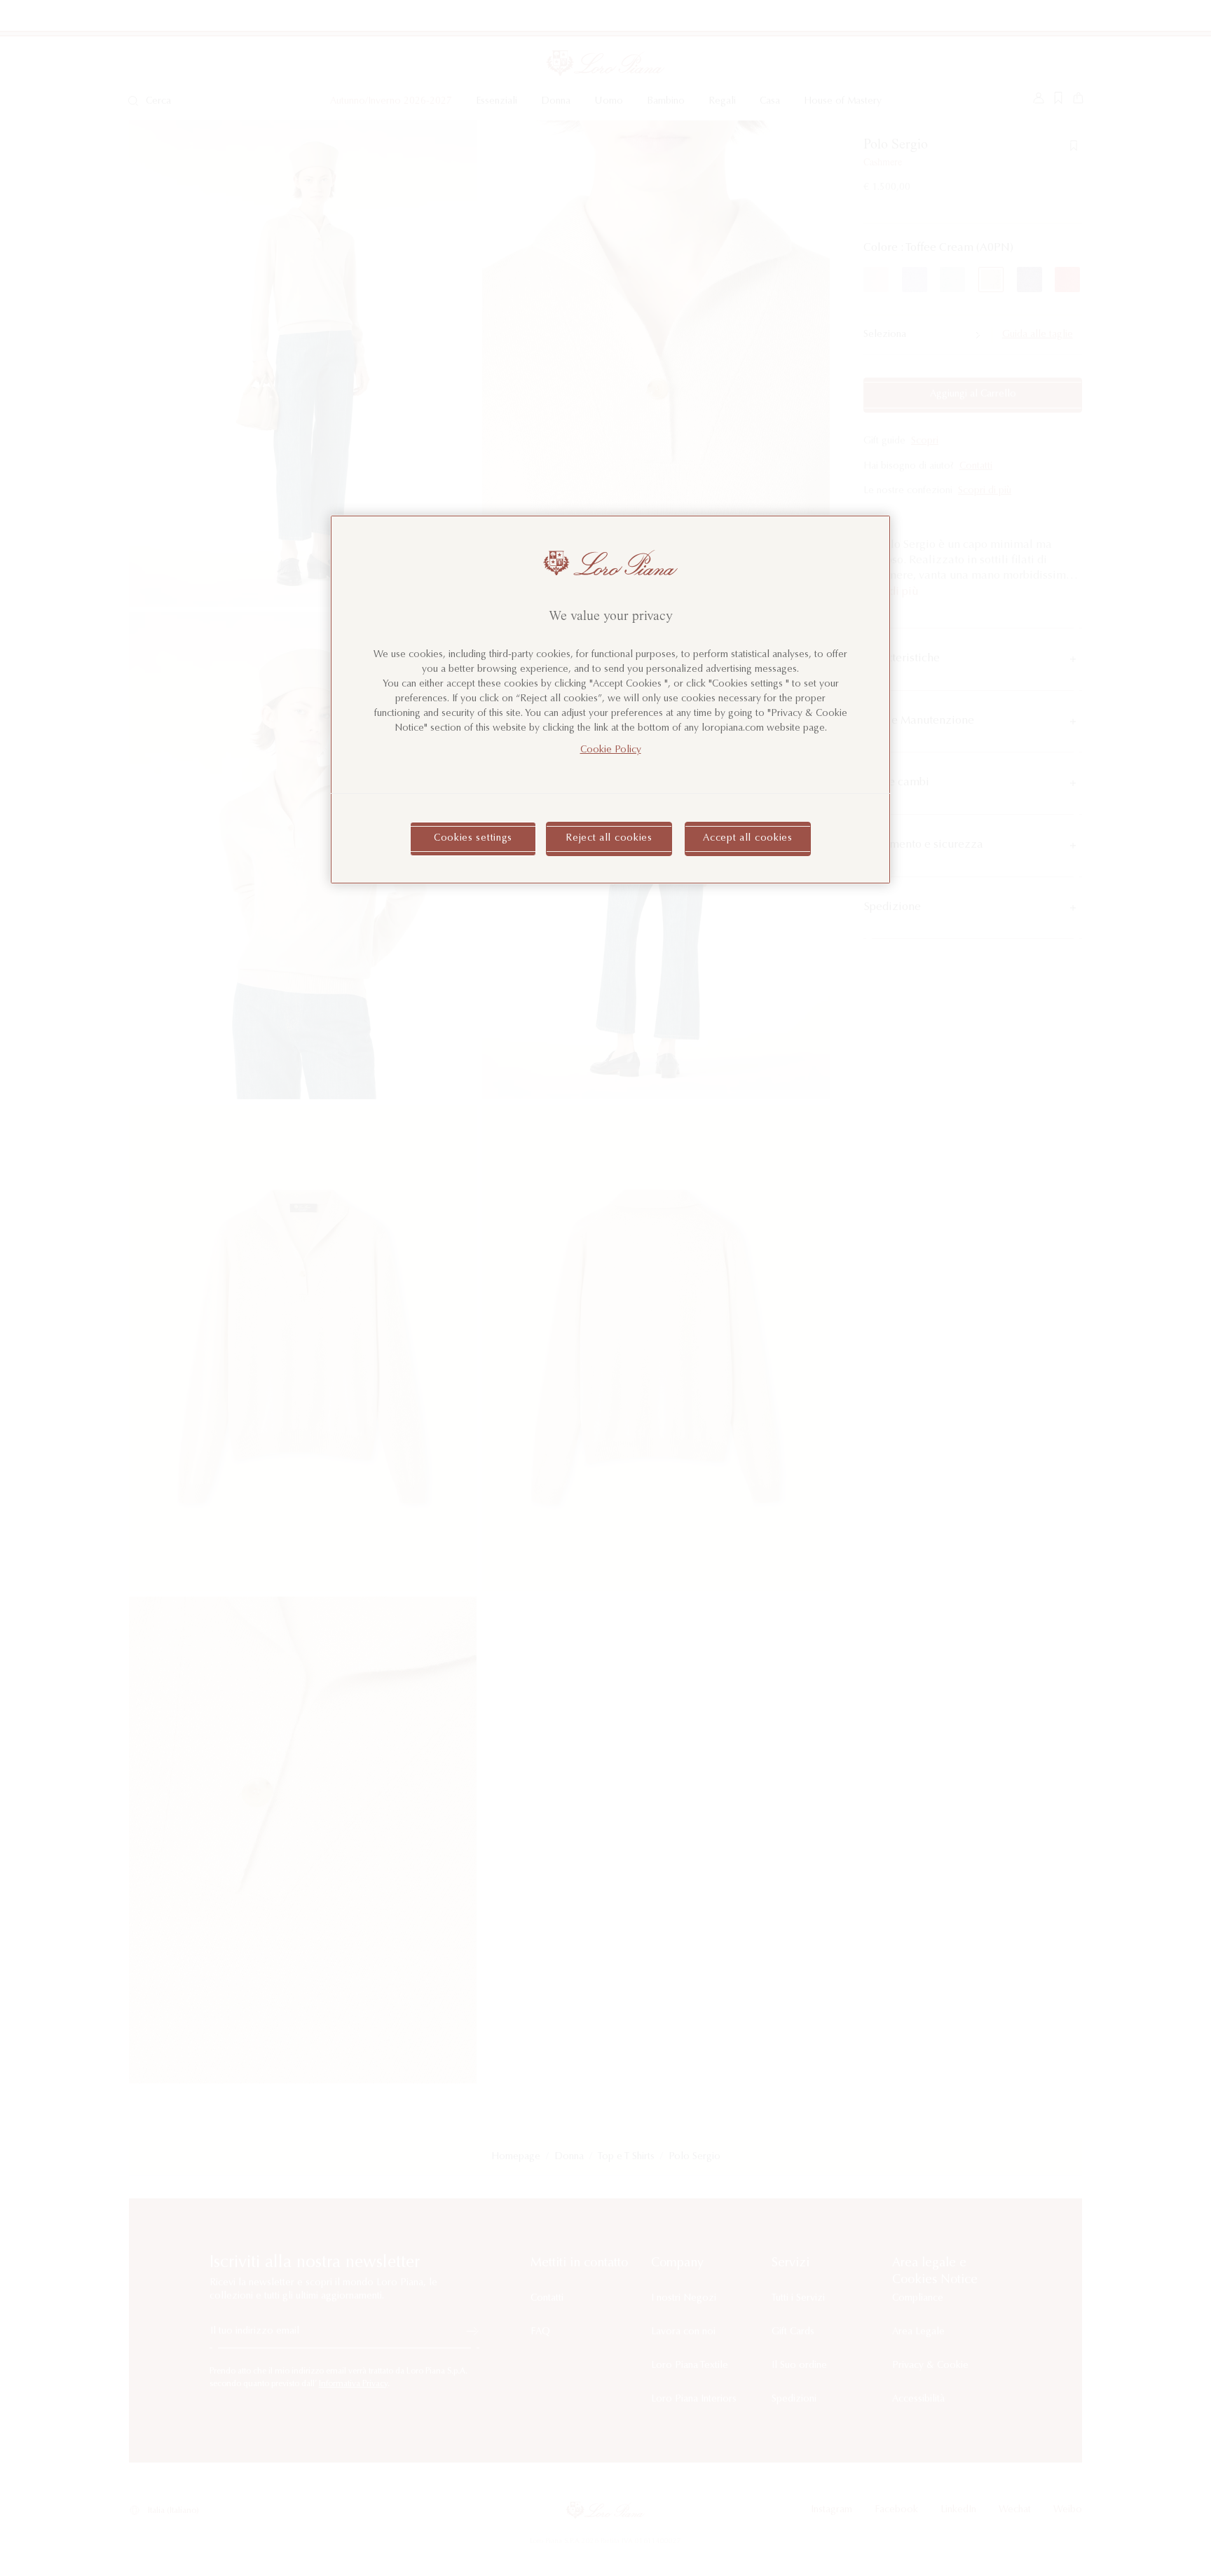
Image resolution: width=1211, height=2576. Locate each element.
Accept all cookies (748, 839)
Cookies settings (473, 839)
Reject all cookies (609, 839)
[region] (610, 700)
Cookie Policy (611, 750)
